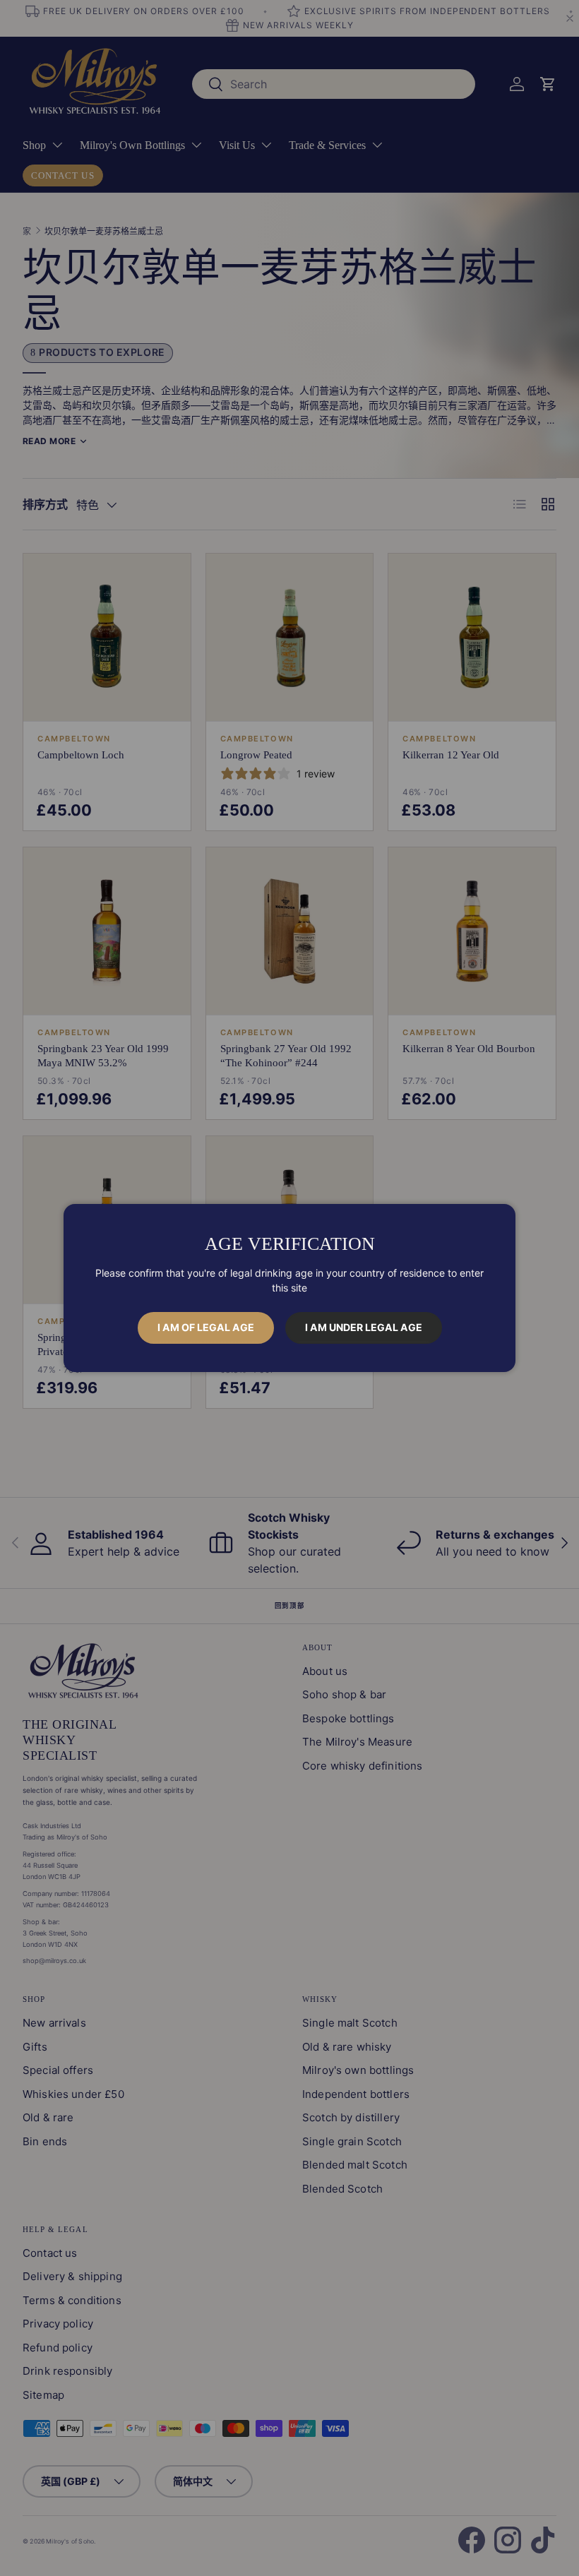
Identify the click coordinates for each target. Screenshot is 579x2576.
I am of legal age (206, 1327)
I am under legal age (364, 1327)
